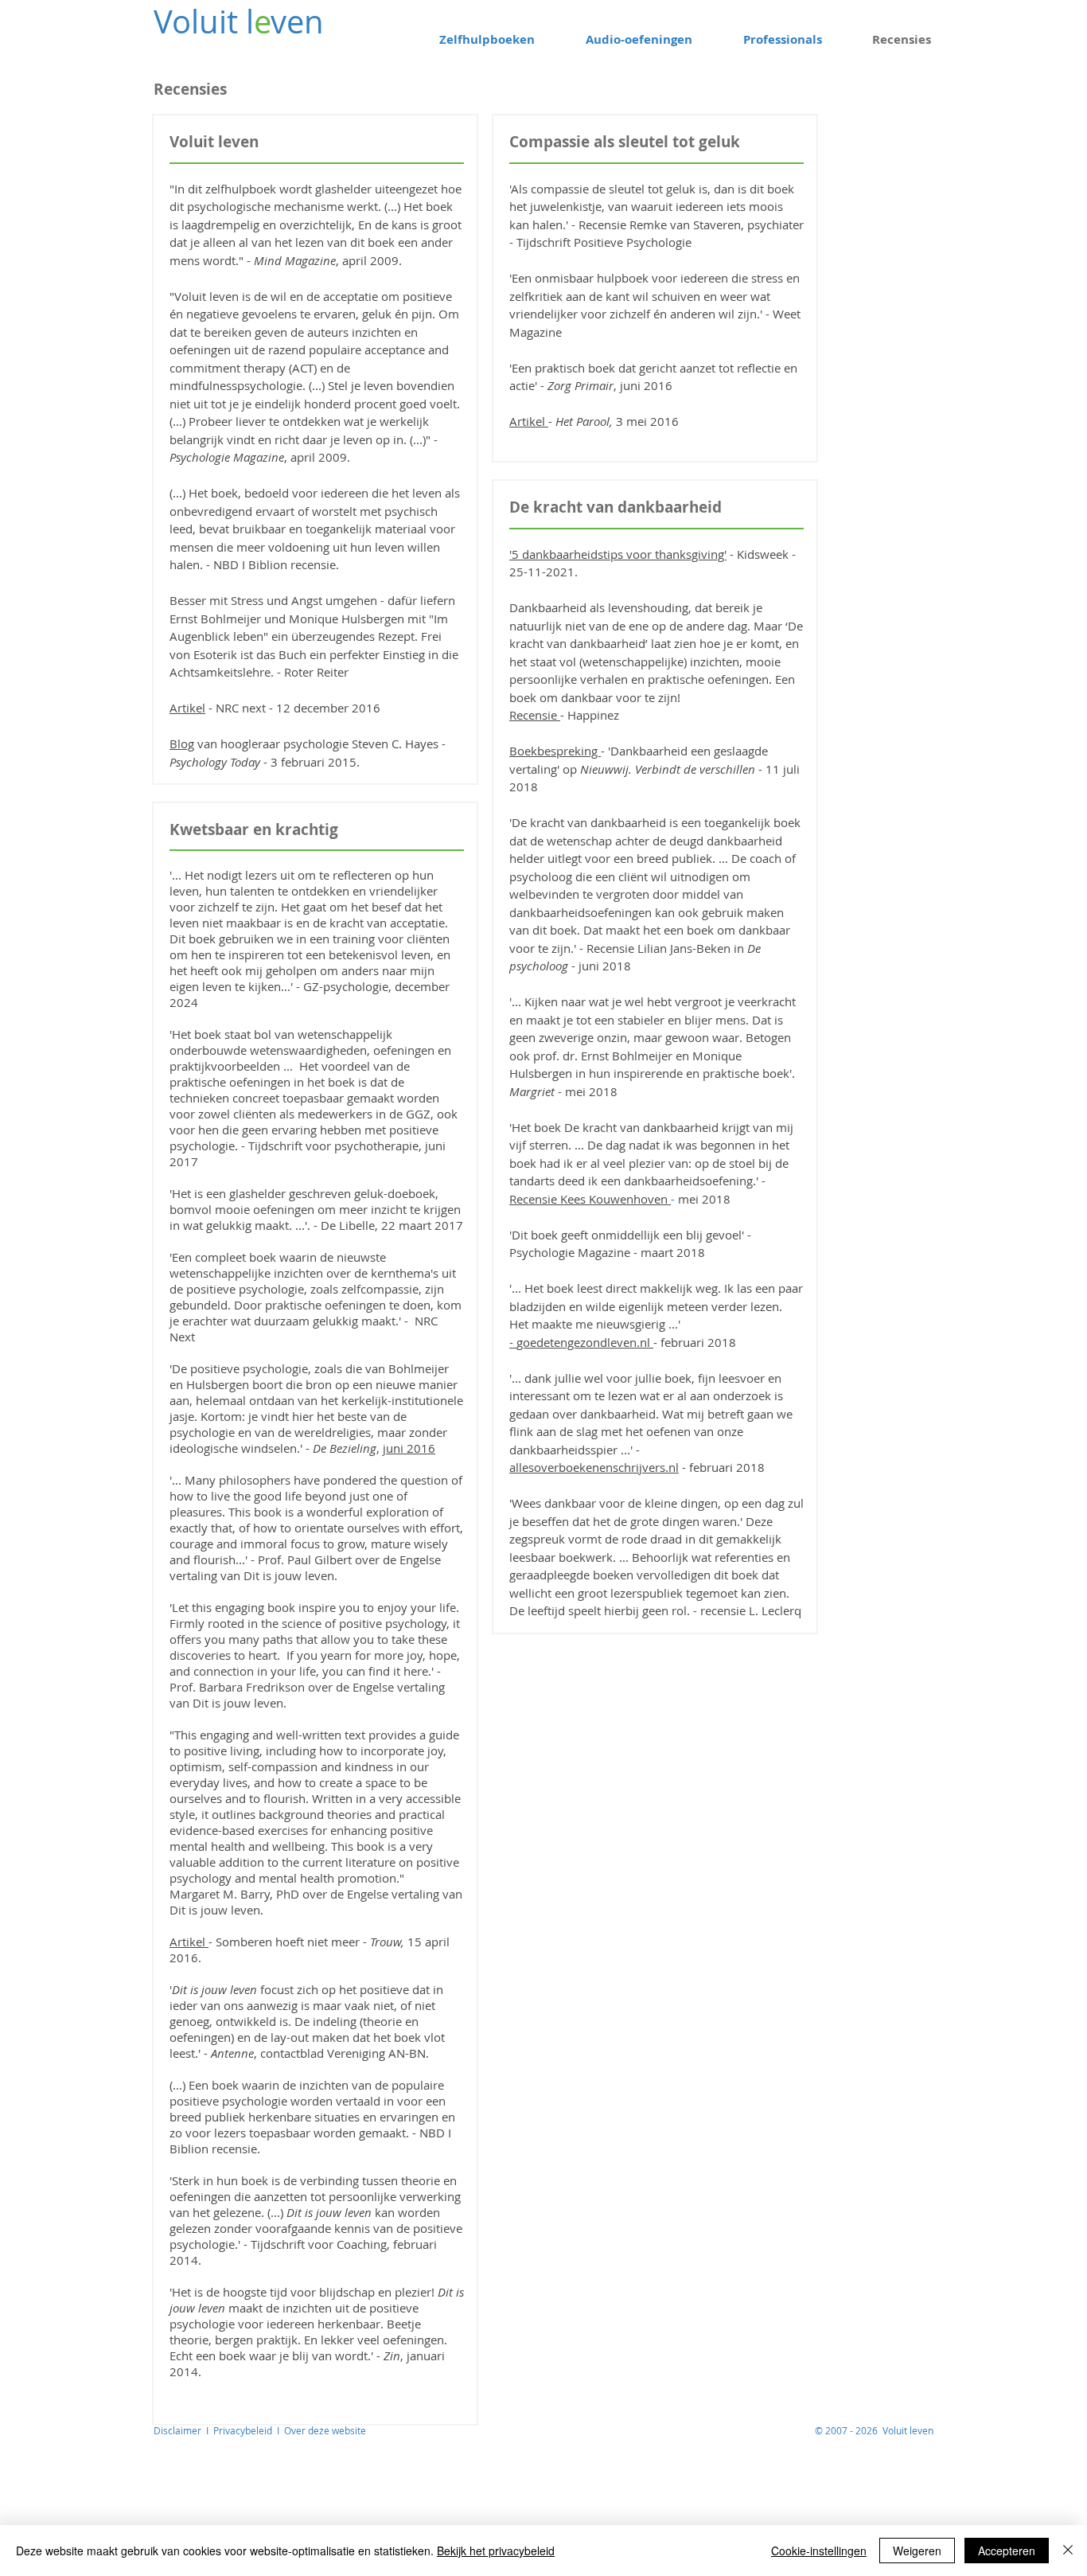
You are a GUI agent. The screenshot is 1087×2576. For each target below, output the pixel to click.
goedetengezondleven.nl (583, 1342)
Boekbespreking (555, 751)
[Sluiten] (1068, 2551)
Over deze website (325, 2430)
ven (297, 21)
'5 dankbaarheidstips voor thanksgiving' (618, 554)
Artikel (187, 708)
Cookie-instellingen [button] (819, 2551)
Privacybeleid (245, 2430)
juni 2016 (409, 1448)
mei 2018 (704, 1199)
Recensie (533, 715)
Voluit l (204, 21)
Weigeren (917, 2551)
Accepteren (1007, 2551)
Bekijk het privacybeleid (496, 2551)
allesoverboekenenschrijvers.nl (594, 1467)
